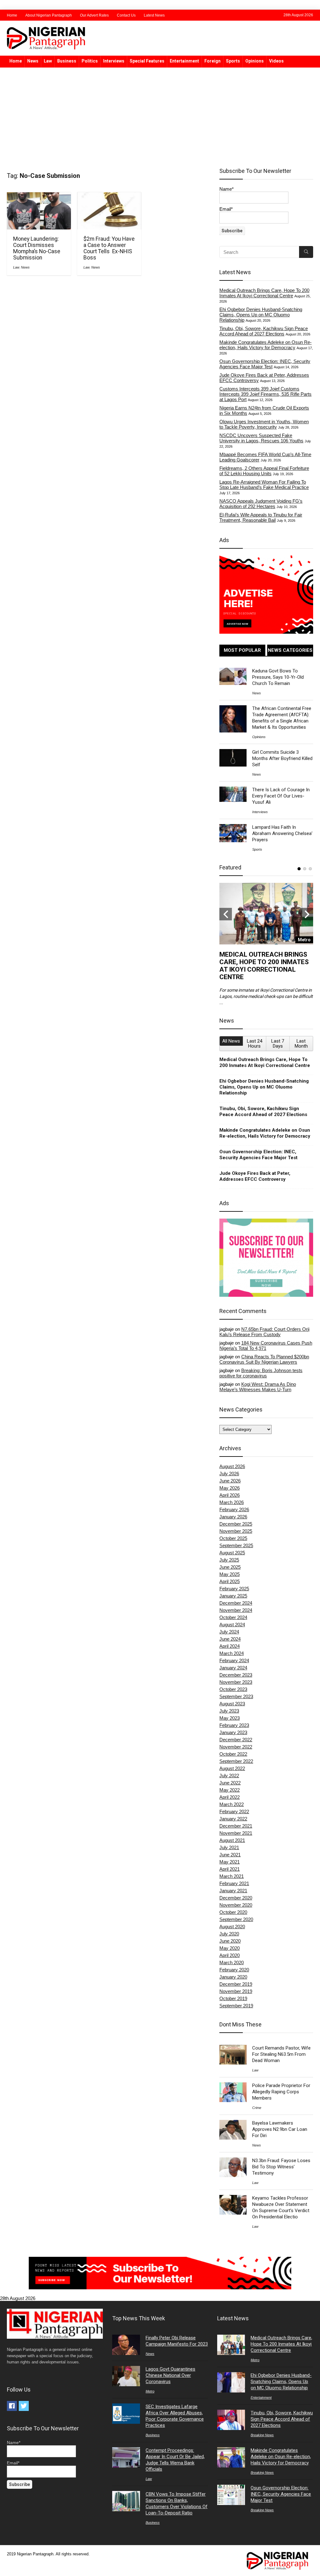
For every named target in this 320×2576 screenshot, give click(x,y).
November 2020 (236, 1905)
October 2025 (233, 1538)
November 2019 (236, 1991)
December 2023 (236, 1675)
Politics (90, 61)
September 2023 (236, 1696)
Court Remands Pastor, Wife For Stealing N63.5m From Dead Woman (281, 2054)
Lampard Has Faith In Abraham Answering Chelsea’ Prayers (282, 833)
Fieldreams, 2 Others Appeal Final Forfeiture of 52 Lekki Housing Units (264, 471)
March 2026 (232, 1502)
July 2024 (229, 1632)
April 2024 (230, 1646)
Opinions (255, 61)
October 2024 (233, 1617)
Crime (257, 2108)
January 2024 (233, 1668)
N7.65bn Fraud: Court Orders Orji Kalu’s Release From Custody (264, 1332)
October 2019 (233, 1998)
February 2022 (234, 1811)
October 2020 (233, 1912)
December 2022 (236, 1740)
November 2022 (236, 1747)
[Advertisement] (160, 114)
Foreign (212, 61)
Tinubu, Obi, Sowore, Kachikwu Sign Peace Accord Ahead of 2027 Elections (264, 331)
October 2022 (233, 1754)
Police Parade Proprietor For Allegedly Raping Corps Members (281, 2092)
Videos (276, 61)
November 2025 (236, 1531)
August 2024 (232, 1625)
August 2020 (232, 1927)
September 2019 (236, 2006)
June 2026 (230, 1481)
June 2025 (230, 1567)
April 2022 (230, 1797)
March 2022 (232, 1804)
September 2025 (236, 1545)
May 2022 (230, 1790)
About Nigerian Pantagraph (49, 15)
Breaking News (262, 2435)
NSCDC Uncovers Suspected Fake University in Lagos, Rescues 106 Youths (261, 438)
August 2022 (232, 1768)
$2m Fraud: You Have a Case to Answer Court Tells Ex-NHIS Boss (109, 248)
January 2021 (233, 1891)
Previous (226, 914)
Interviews (114, 61)
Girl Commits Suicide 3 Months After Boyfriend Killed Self (282, 758)
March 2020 (232, 1962)
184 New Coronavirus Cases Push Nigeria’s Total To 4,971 (266, 1346)
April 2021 (230, 1869)
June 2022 (230, 1783)
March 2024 (232, 1653)
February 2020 (234, 1970)
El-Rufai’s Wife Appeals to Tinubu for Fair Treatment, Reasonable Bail (261, 517)
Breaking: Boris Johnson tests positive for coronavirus (261, 1373)
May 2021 (230, 1862)
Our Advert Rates (94, 15)
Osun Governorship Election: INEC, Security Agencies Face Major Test (265, 364)
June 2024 (230, 1639)
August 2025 (232, 1553)
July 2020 (229, 1934)
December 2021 (236, 1826)
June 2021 (230, 1855)
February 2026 (234, 1509)
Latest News (154, 15)
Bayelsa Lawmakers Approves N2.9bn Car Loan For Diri (280, 2129)
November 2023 (236, 1682)
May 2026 (230, 1488)
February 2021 (234, 1883)
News (33, 61)
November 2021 (236, 1833)
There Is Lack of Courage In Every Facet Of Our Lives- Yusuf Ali (281, 796)
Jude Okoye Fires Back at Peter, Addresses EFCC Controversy (255, 1176)
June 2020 (230, 1941)
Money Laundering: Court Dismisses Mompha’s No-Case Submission (37, 248)
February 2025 (234, 1589)
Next (307, 914)
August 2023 (232, 1704)
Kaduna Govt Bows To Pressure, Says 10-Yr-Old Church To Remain (278, 677)
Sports (233, 61)
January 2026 (233, 1517)
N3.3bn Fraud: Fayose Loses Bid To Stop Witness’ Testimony (281, 2167)
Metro (150, 2391)
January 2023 (233, 1732)
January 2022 (233, 1819)
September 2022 (236, 1761)
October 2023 (233, 1689)
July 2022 (229, 1776)
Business (67, 61)
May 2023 (230, 1718)
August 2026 (232, 1466)
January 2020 (233, 1977)
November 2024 (236, 1610)
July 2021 (229, 1847)
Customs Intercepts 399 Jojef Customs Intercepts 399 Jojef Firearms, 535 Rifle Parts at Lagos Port (265, 394)
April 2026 (230, 1495)
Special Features (147, 61)
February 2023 (234, 1725)
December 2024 (236, 1603)
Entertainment (184, 61)
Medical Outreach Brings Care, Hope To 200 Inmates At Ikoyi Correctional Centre (264, 293)
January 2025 (233, 1596)
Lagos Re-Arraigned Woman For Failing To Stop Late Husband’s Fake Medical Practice (264, 485)
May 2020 (230, 1948)
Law (48, 61)
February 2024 (234, 1660)
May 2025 (230, 1574)
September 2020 (236, 1919)
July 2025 (229, 1560)
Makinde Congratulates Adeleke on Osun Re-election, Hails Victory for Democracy (265, 345)
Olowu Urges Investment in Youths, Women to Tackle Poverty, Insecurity (264, 424)
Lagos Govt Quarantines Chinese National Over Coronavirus (170, 2375)
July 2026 (229, 1474)
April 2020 (230, 1955)
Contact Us (126, 15)
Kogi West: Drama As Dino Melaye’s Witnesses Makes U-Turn (258, 1387)
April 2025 (230, 1581)
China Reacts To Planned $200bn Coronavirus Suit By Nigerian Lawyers (264, 1359)
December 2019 (236, 1984)
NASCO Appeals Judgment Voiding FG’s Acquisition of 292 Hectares (261, 504)
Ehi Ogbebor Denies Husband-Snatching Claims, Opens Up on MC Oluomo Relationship (261, 315)
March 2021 (232, 1876)
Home (12, 15)
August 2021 (232, 1840)
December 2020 (236, 1898)
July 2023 (229, 1711)
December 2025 (236, 1524)
